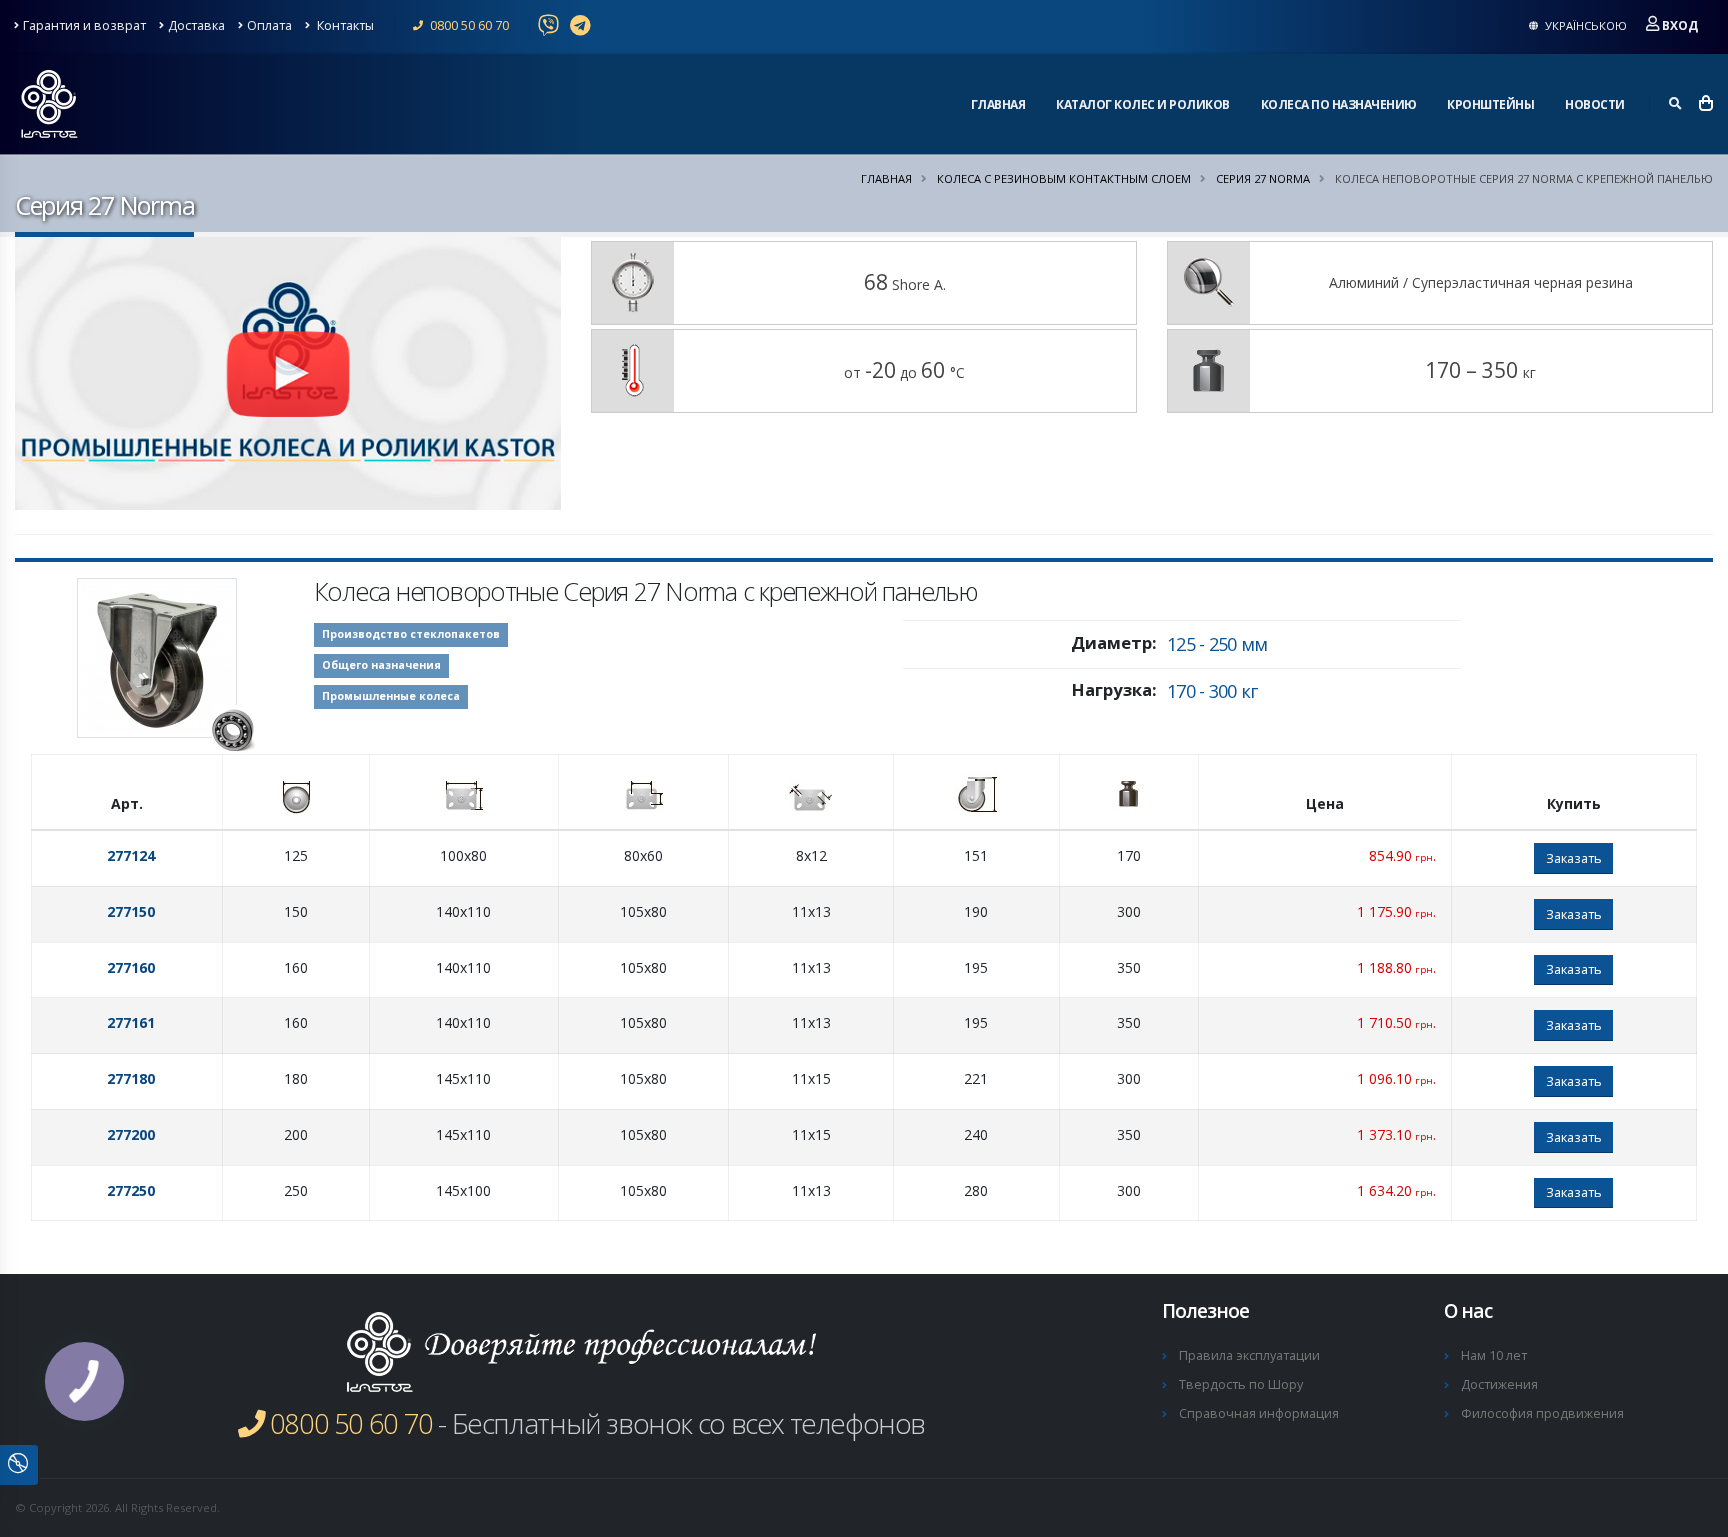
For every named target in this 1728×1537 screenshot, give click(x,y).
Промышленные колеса (391, 696)
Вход (1680, 25)
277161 (131, 1022)
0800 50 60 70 (468, 25)
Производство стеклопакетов (411, 634)
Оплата (269, 25)
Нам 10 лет (1494, 1355)
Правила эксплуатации (1249, 1355)
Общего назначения (381, 665)
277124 (131, 855)
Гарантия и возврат (84, 25)
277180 (131, 1078)
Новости (1595, 104)
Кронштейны (1490, 104)
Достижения (1499, 1384)
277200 (131, 1134)
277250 (131, 1190)
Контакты (344, 25)
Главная (998, 104)
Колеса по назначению (1339, 104)
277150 (131, 911)
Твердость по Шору (1241, 1384)
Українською (1584, 25)
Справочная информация (1259, 1413)
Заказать (1574, 858)
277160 (131, 967)
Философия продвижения (1542, 1413)
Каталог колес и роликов (1143, 104)
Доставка (196, 25)
